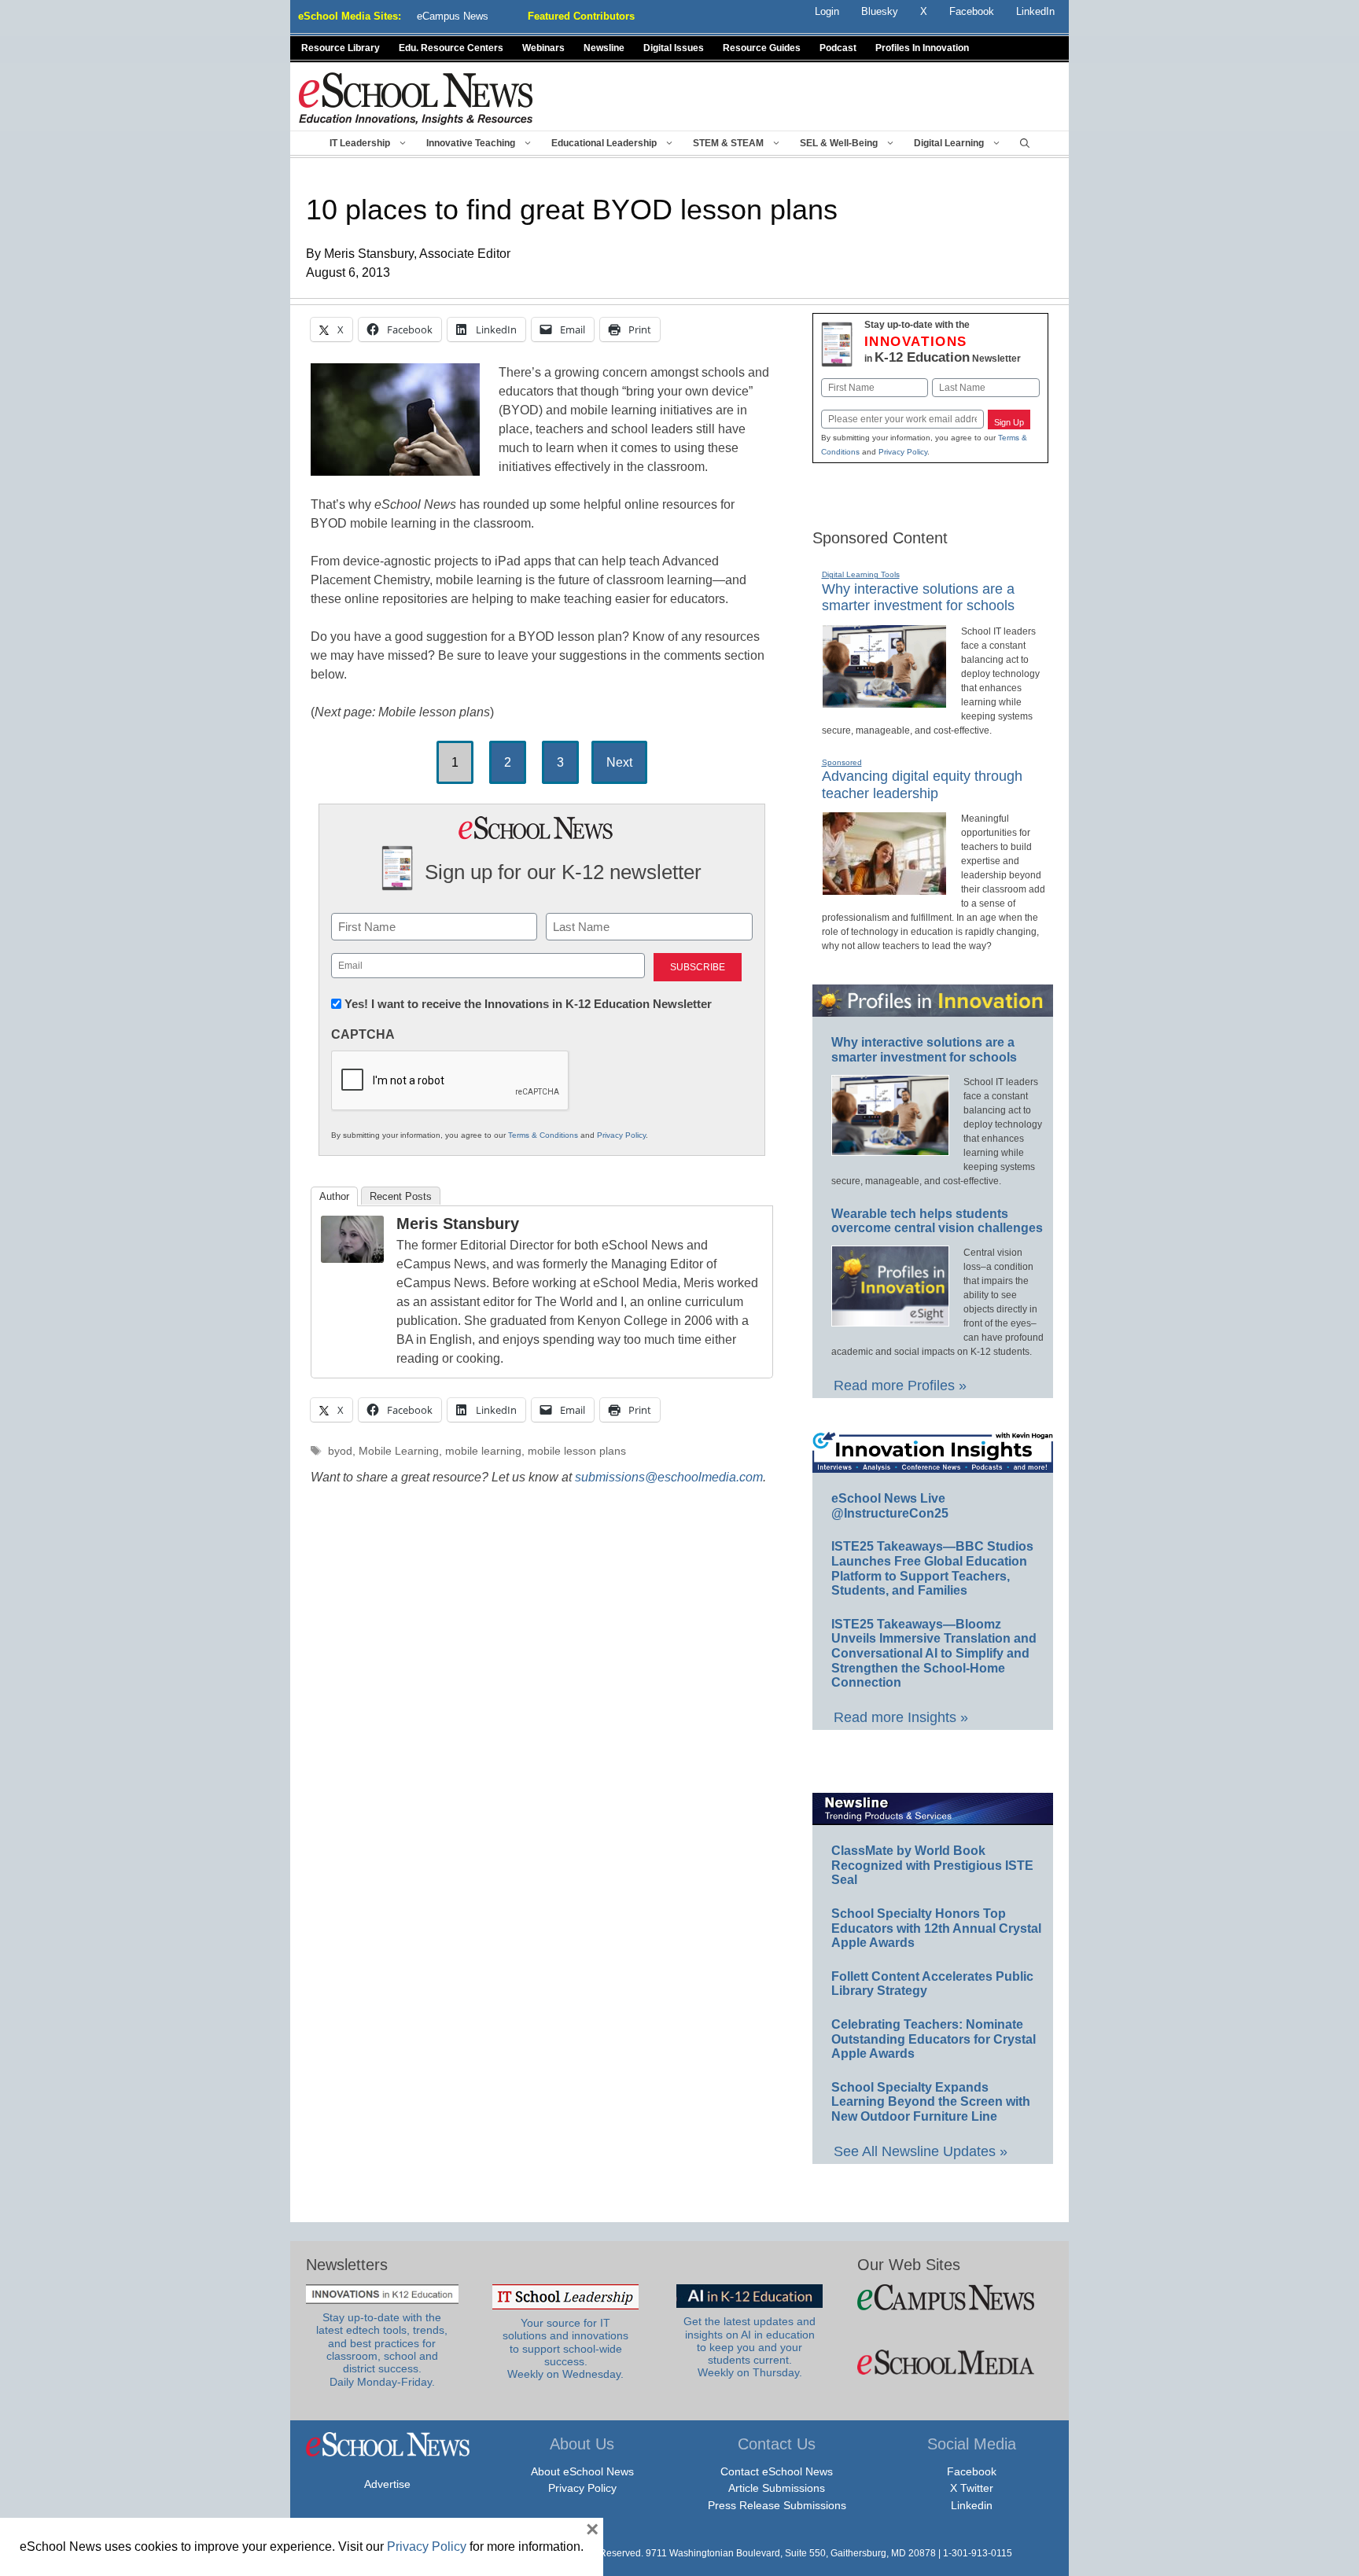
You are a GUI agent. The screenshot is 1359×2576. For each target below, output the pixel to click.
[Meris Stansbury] (352, 1259)
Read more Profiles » (900, 1386)
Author (334, 1196)
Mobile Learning (399, 1451)
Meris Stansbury (458, 1224)
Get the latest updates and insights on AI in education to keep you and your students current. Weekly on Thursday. (749, 2347)
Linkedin (972, 2505)
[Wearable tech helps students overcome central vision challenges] (890, 1319)
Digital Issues (674, 48)
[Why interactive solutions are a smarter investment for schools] (884, 701)
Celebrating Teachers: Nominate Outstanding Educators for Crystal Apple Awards (934, 2039)
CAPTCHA (363, 1034)
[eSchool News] (416, 98)
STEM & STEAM (728, 143)
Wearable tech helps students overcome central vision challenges (937, 1221)
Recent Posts (401, 1196)
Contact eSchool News (777, 2471)
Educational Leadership (604, 143)
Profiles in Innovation (922, 48)
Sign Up (1009, 422)
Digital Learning (949, 143)
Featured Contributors (581, 16)
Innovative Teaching (471, 143)
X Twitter (972, 2488)
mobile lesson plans (577, 1451)
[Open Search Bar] (1025, 143)
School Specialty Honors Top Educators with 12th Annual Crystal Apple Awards (936, 1928)
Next (619, 762)
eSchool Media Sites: (350, 16)
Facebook (972, 2471)
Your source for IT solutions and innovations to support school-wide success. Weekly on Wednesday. (565, 2349)
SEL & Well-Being (839, 143)
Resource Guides (762, 48)
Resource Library (341, 48)
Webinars (543, 48)
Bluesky (880, 11)
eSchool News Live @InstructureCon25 (890, 1506)
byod (340, 1451)
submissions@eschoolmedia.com (669, 1477)
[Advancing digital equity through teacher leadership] (884, 889)
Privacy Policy (621, 1135)
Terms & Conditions (543, 1135)
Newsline (604, 48)
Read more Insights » (901, 1717)
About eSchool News (582, 2471)
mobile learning (483, 1451)
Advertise (387, 2484)
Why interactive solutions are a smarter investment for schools (918, 598)
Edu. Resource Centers (451, 48)
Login (827, 11)
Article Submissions (777, 2488)
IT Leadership (360, 143)
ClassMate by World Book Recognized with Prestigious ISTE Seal (932, 1865)
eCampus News (453, 16)
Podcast (838, 48)
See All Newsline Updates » (921, 2151)
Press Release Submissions (777, 2505)
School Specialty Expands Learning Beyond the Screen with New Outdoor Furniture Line (931, 2102)
